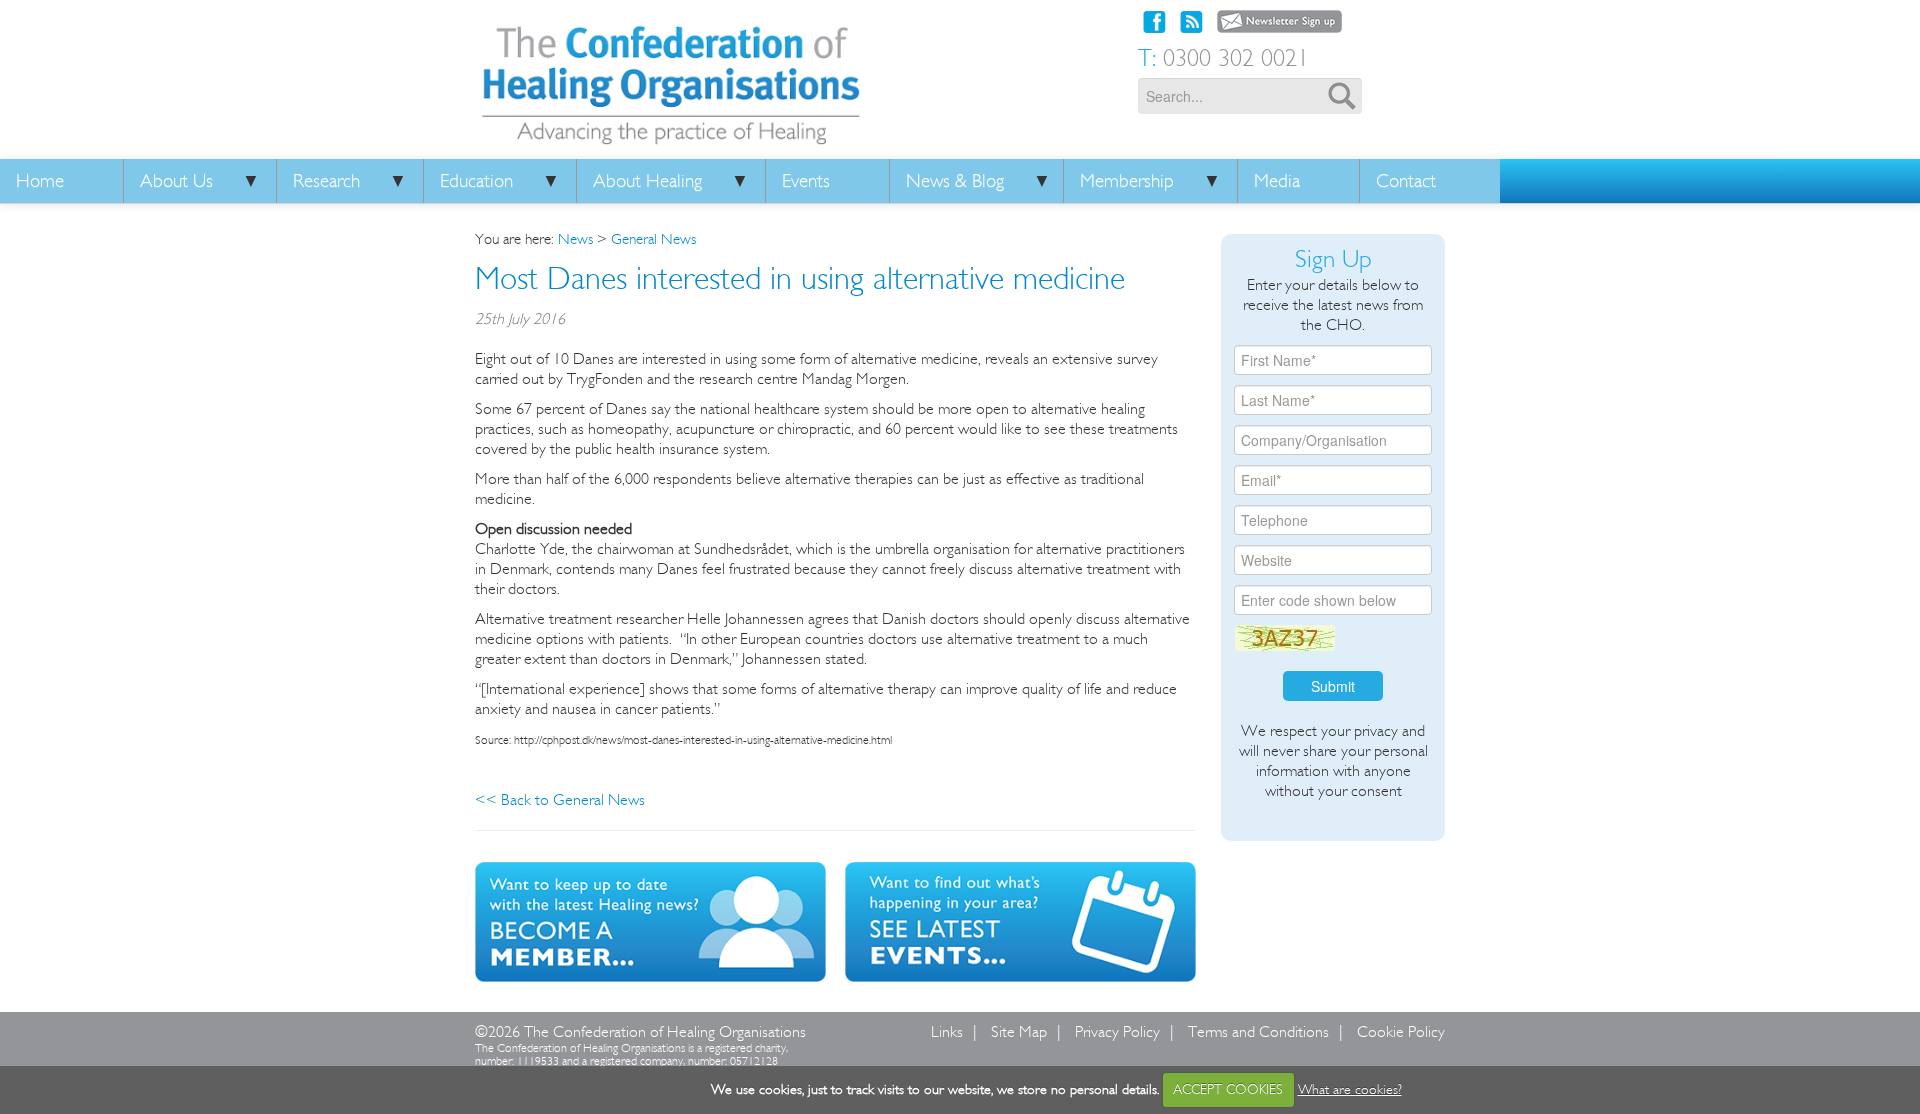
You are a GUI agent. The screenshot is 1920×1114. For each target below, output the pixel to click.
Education (476, 181)
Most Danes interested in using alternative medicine (800, 278)
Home (40, 181)
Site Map (1019, 1031)
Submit (1333, 686)
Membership (1127, 181)
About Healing (647, 181)
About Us (176, 181)
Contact (1406, 181)
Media (1277, 181)
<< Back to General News (560, 799)
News (575, 239)
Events (806, 181)
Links (947, 1031)
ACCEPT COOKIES (1228, 1089)
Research (326, 181)
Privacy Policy (1117, 1031)
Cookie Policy (1401, 1031)
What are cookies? (1350, 1089)
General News (653, 239)
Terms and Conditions (1258, 1031)
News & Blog (955, 181)
